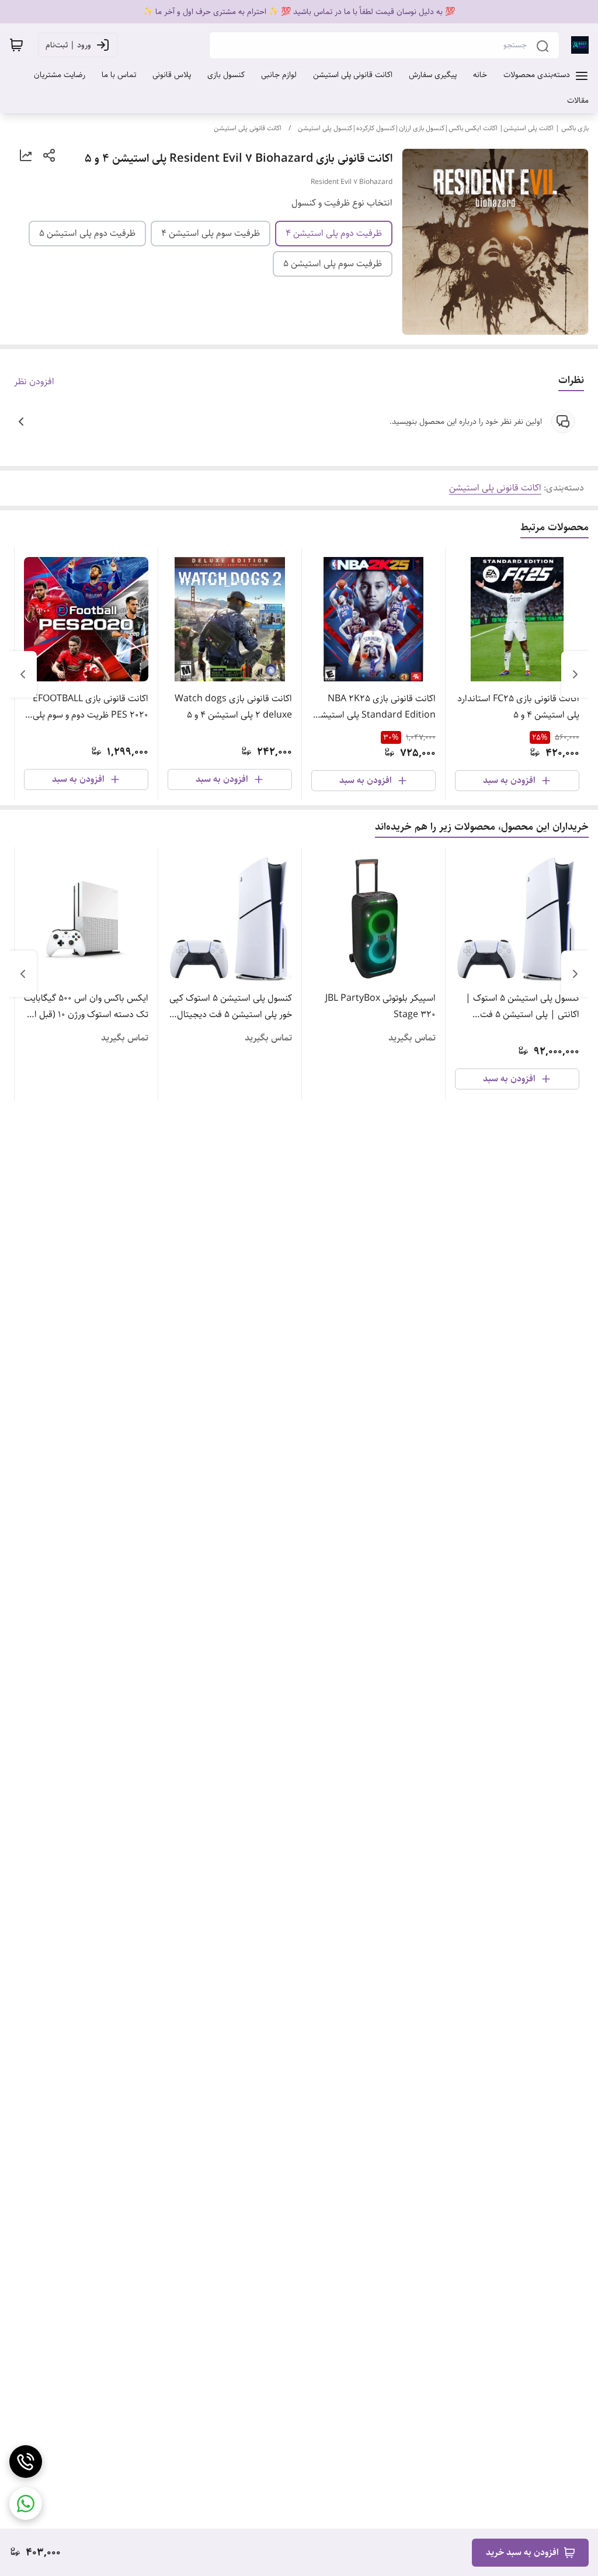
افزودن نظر (34, 382)
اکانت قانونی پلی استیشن (248, 128)
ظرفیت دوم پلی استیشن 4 (334, 233)
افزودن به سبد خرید (522, 2552)
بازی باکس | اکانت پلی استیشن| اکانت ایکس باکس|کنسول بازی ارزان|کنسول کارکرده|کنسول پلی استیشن (443, 128)
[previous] (575, 674)
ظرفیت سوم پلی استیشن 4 (211, 233)
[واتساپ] (26, 2504)
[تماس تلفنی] (26, 2462)
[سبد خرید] (16, 45)
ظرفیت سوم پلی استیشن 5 (333, 264)
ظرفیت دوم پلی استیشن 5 (87, 233)
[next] (23, 674)
